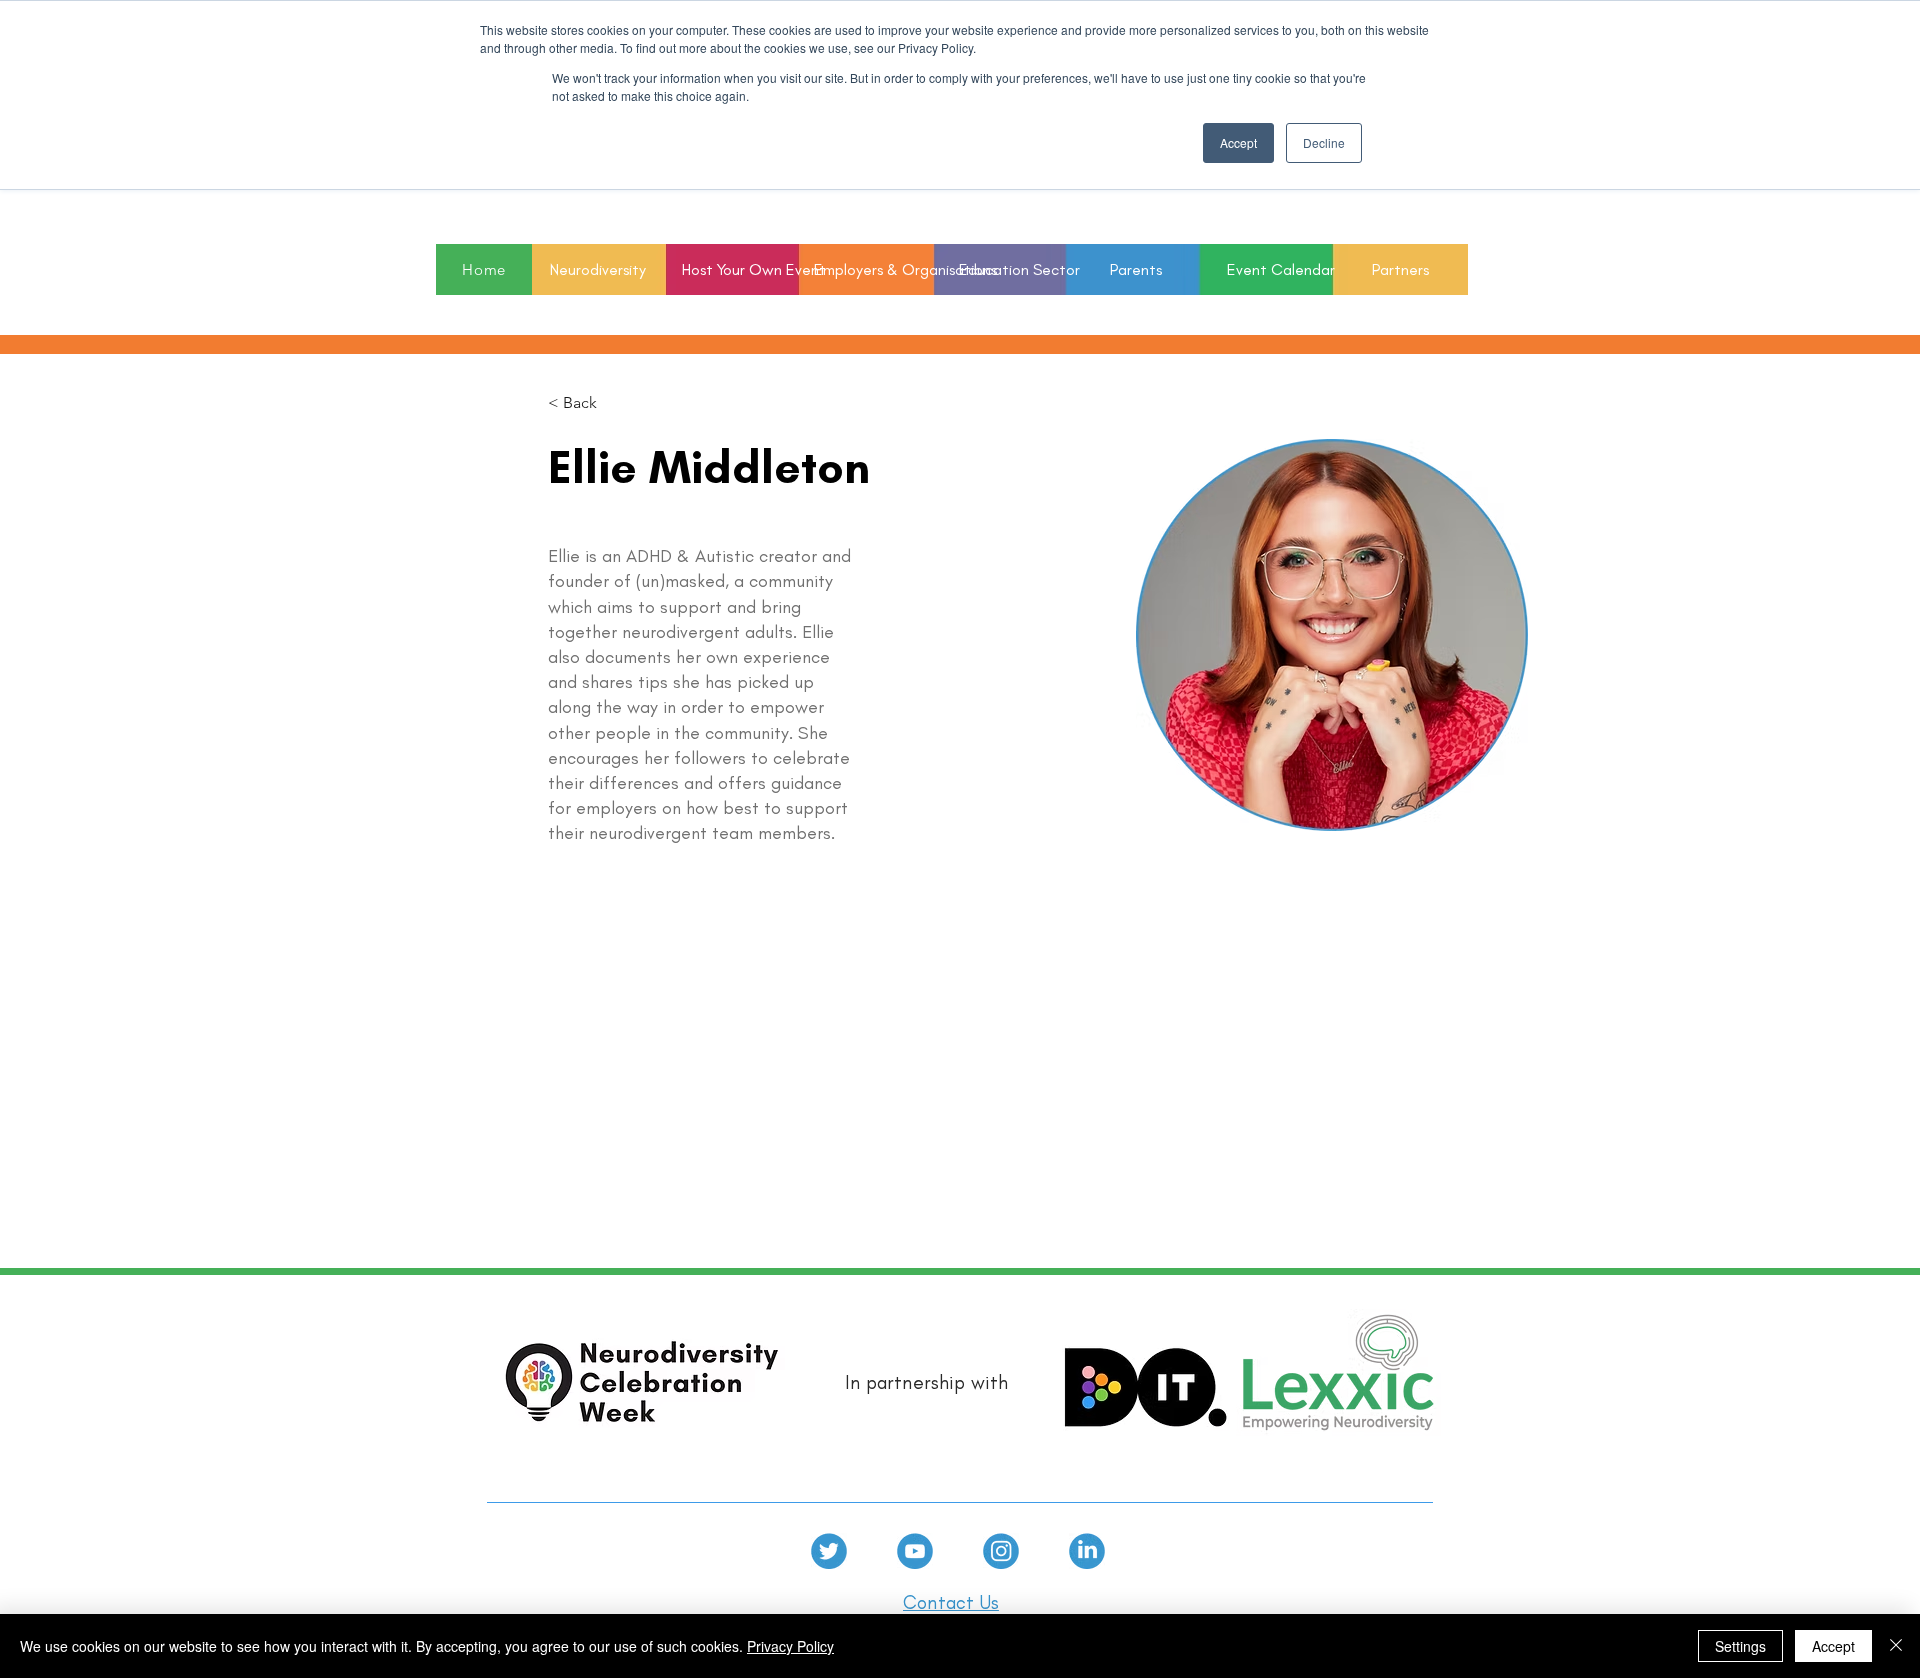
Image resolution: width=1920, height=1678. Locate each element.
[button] (1001, 269)
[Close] (1896, 1646)
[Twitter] (829, 1551)
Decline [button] (1324, 142)
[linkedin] (1087, 1551)
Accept (1833, 1646)
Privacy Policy (790, 1646)
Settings (1740, 1646)
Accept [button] (1238, 142)
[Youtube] (915, 1551)
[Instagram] (1001, 1551)
